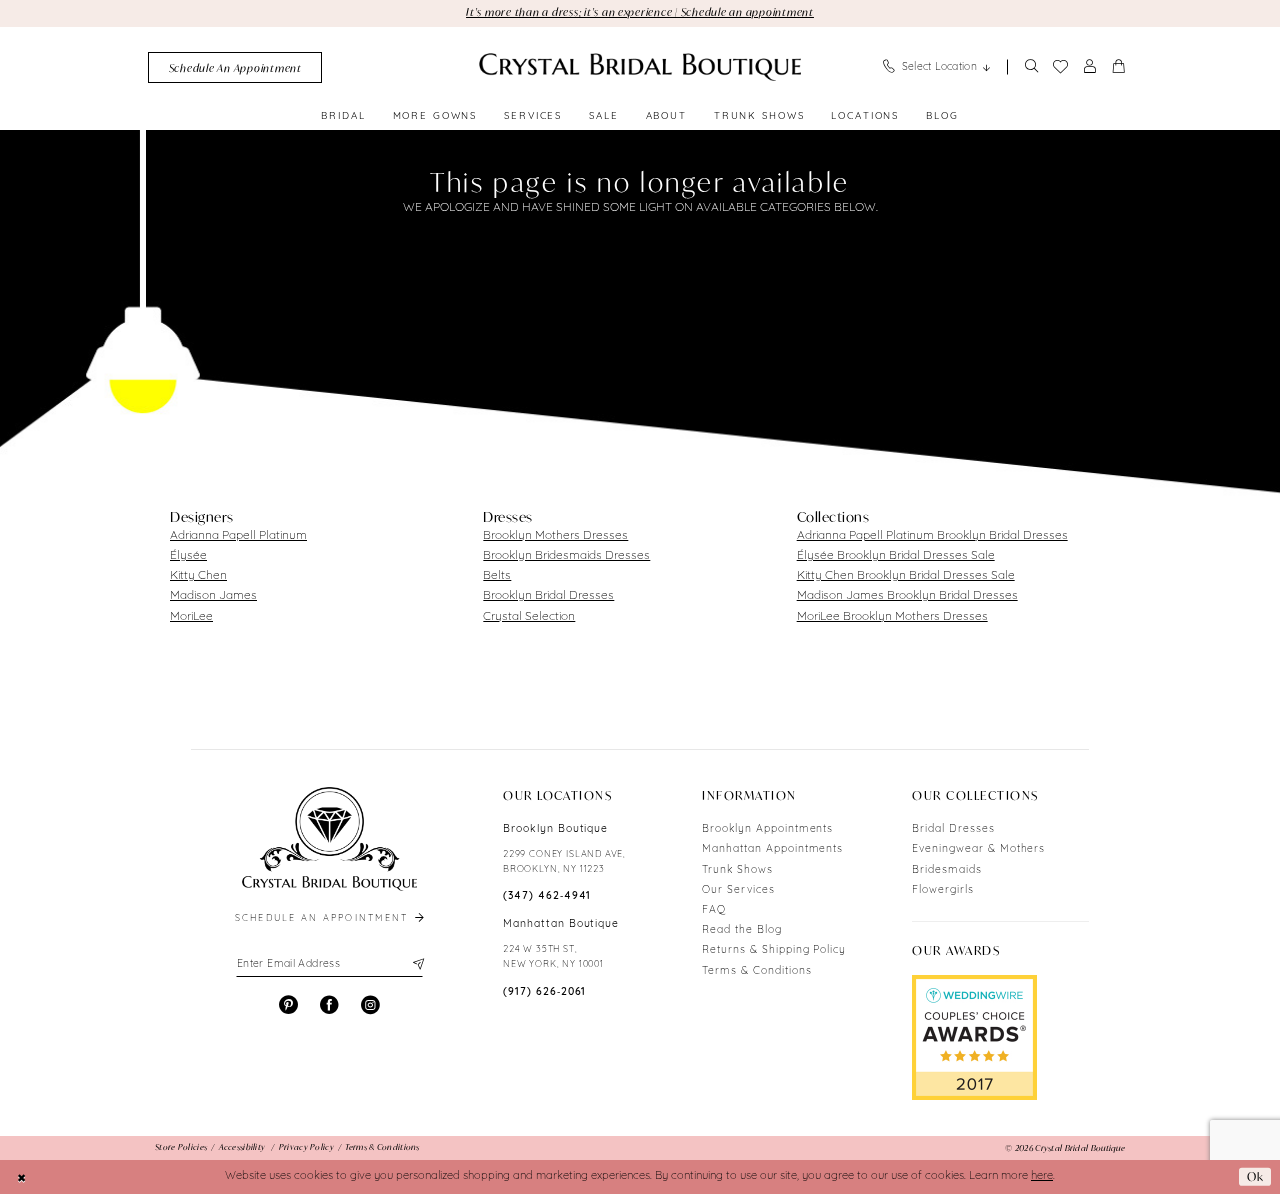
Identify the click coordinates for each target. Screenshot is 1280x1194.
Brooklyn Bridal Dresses (548, 596)
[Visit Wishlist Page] (1060, 67)
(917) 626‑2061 (544, 992)
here (1042, 1176)
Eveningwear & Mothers (978, 849)
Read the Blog (741, 930)
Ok (1255, 1176)
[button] (1090, 67)
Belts (497, 576)
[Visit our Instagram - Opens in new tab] (370, 1005)
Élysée (188, 556)
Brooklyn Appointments (767, 829)
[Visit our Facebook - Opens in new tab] (329, 1005)
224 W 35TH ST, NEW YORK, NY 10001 (553, 957)
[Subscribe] (416, 965)
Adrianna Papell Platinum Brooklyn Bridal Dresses (932, 536)
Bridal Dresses (953, 829)
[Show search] (1031, 67)
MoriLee (191, 617)
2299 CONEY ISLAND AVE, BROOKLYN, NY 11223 (564, 862)
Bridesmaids (947, 870)
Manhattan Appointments (772, 849)
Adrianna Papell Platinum (238, 536)
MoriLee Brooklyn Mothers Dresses (892, 617)
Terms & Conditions (756, 971)
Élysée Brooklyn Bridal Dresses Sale (896, 556)
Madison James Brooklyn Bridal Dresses (907, 596)
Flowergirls (943, 890)
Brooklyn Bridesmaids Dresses (566, 556)
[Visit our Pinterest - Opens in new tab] (288, 1005)
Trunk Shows (737, 870)
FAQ (714, 910)
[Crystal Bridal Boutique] (640, 67)
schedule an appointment (324, 918)
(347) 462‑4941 (547, 896)
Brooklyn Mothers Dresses (555, 536)
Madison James (213, 596)
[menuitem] (235, 67)
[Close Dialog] (22, 1177)
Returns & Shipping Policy (774, 950)
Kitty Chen (198, 576)
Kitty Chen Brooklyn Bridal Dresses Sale (906, 576)
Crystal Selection (529, 617)
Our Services (738, 890)
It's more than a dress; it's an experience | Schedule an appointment (640, 12)
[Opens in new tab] (974, 1037)
